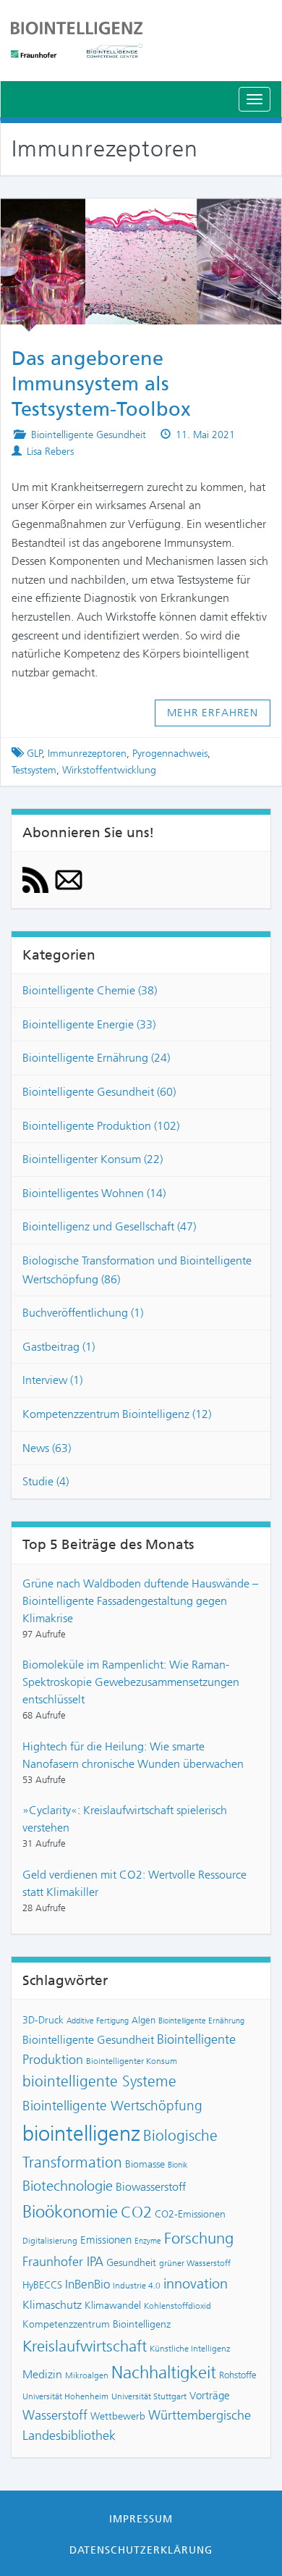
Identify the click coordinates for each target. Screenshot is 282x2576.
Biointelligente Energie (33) (89, 1024)
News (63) (47, 1448)
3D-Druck (43, 2020)
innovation (196, 2284)
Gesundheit (131, 2262)
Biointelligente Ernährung (201, 2021)
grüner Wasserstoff (195, 2263)
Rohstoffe (238, 2375)
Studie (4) (46, 1481)
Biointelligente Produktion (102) (101, 1126)
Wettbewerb (118, 2416)
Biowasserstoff (151, 2187)
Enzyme (148, 2241)
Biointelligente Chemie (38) (90, 990)
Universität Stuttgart (149, 2396)
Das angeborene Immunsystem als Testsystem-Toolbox (101, 384)
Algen (144, 2020)
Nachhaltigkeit (164, 2372)
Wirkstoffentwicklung (109, 770)
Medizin (42, 2374)
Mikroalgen (87, 2375)
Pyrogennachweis (170, 754)
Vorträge (210, 2396)
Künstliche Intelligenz (190, 2349)
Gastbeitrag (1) (59, 1347)
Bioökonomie (70, 2212)
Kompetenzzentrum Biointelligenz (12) (117, 1414)
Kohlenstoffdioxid (178, 2306)
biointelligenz (81, 2134)
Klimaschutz (52, 2305)
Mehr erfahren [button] (213, 713)
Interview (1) (52, 1380)
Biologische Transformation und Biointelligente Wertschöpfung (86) (137, 1270)
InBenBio (87, 2284)
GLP (35, 754)
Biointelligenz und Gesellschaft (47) (109, 1226)
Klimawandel (113, 2305)
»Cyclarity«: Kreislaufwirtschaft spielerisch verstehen (125, 1819)
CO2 (136, 2212)
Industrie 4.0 (137, 2286)
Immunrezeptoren (87, 754)
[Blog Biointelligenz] (141, 40)
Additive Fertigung (98, 2021)
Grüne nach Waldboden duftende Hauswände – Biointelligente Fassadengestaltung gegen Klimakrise (140, 1601)
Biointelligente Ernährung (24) (96, 1058)
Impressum (141, 2519)
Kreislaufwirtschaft (85, 2346)
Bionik (178, 2165)
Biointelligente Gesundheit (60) (99, 1092)
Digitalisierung (50, 2241)
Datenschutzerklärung (141, 2550)
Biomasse (145, 2164)
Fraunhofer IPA (63, 2262)
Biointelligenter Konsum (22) (93, 1159)
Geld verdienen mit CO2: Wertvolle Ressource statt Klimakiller (134, 1883)
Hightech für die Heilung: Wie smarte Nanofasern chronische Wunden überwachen (133, 1755)
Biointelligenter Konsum (132, 2061)
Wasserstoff (55, 2415)
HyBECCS (42, 2285)
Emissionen (106, 2240)
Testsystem (34, 770)
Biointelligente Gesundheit (89, 435)
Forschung (199, 2238)
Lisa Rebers (50, 452)
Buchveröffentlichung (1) (83, 1313)
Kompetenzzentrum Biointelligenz (97, 2324)
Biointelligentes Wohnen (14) (94, 1193)
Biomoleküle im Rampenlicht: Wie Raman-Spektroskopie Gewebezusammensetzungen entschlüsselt (131, 1682)
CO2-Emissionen (190, 2214)
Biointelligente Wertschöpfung (112, 2106)
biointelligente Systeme (99, 2081)
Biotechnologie (68, 2186)
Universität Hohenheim (65, 2396)
